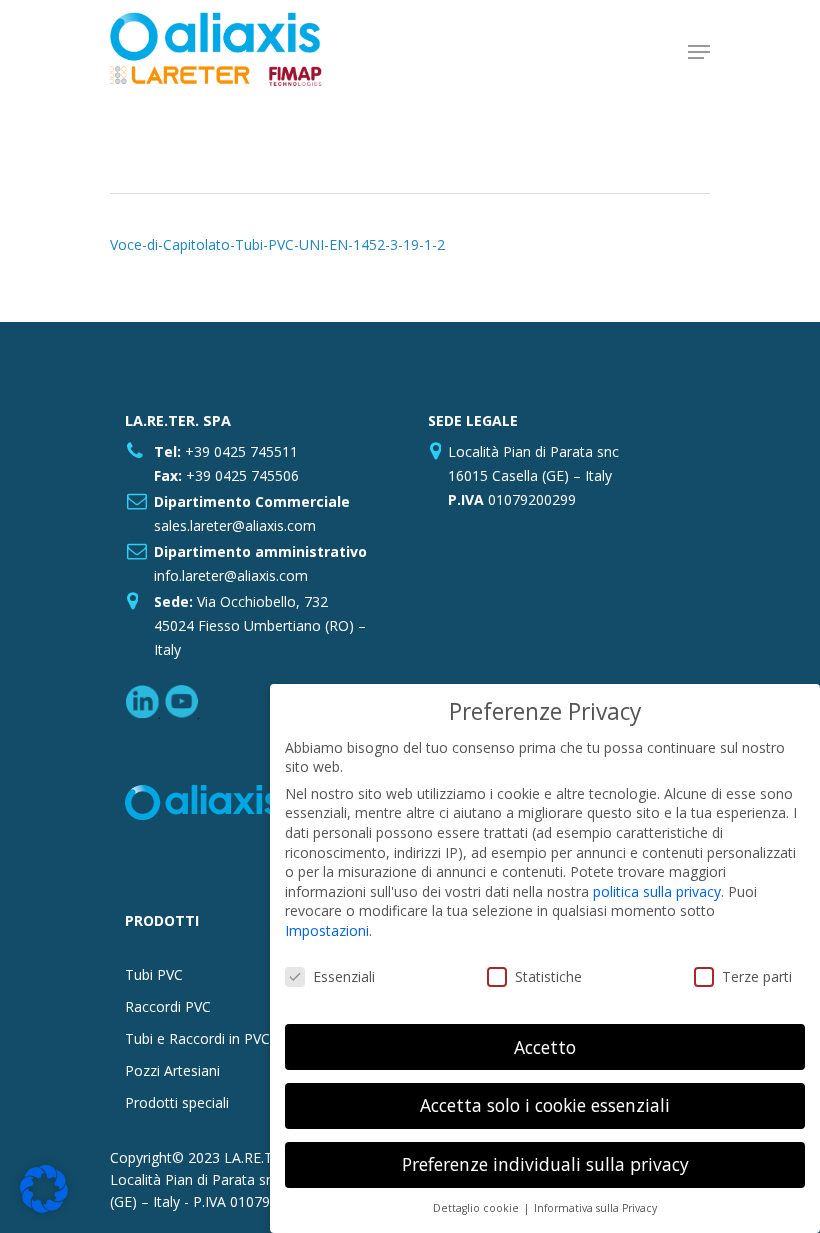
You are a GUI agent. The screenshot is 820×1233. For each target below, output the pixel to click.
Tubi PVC (154, 974)
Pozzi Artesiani (172, 1070)
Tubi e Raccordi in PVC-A (204, 1038)
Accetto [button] (545, 1047)
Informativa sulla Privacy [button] (595, 1208)
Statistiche (548, 976)
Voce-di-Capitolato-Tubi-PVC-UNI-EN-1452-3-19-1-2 (277, 244)
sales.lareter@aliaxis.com (235, 525)
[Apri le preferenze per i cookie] (44, 1207)
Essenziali (344, 976)
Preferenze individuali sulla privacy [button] (545, 1164)
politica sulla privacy (657, 891)
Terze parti (757, 976)
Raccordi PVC (168, 1006)
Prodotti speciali (177, 1102)
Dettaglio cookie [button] (477, 1208)
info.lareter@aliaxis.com (231, 575)
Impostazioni (327, 930)
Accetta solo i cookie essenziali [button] (545, 1105)
